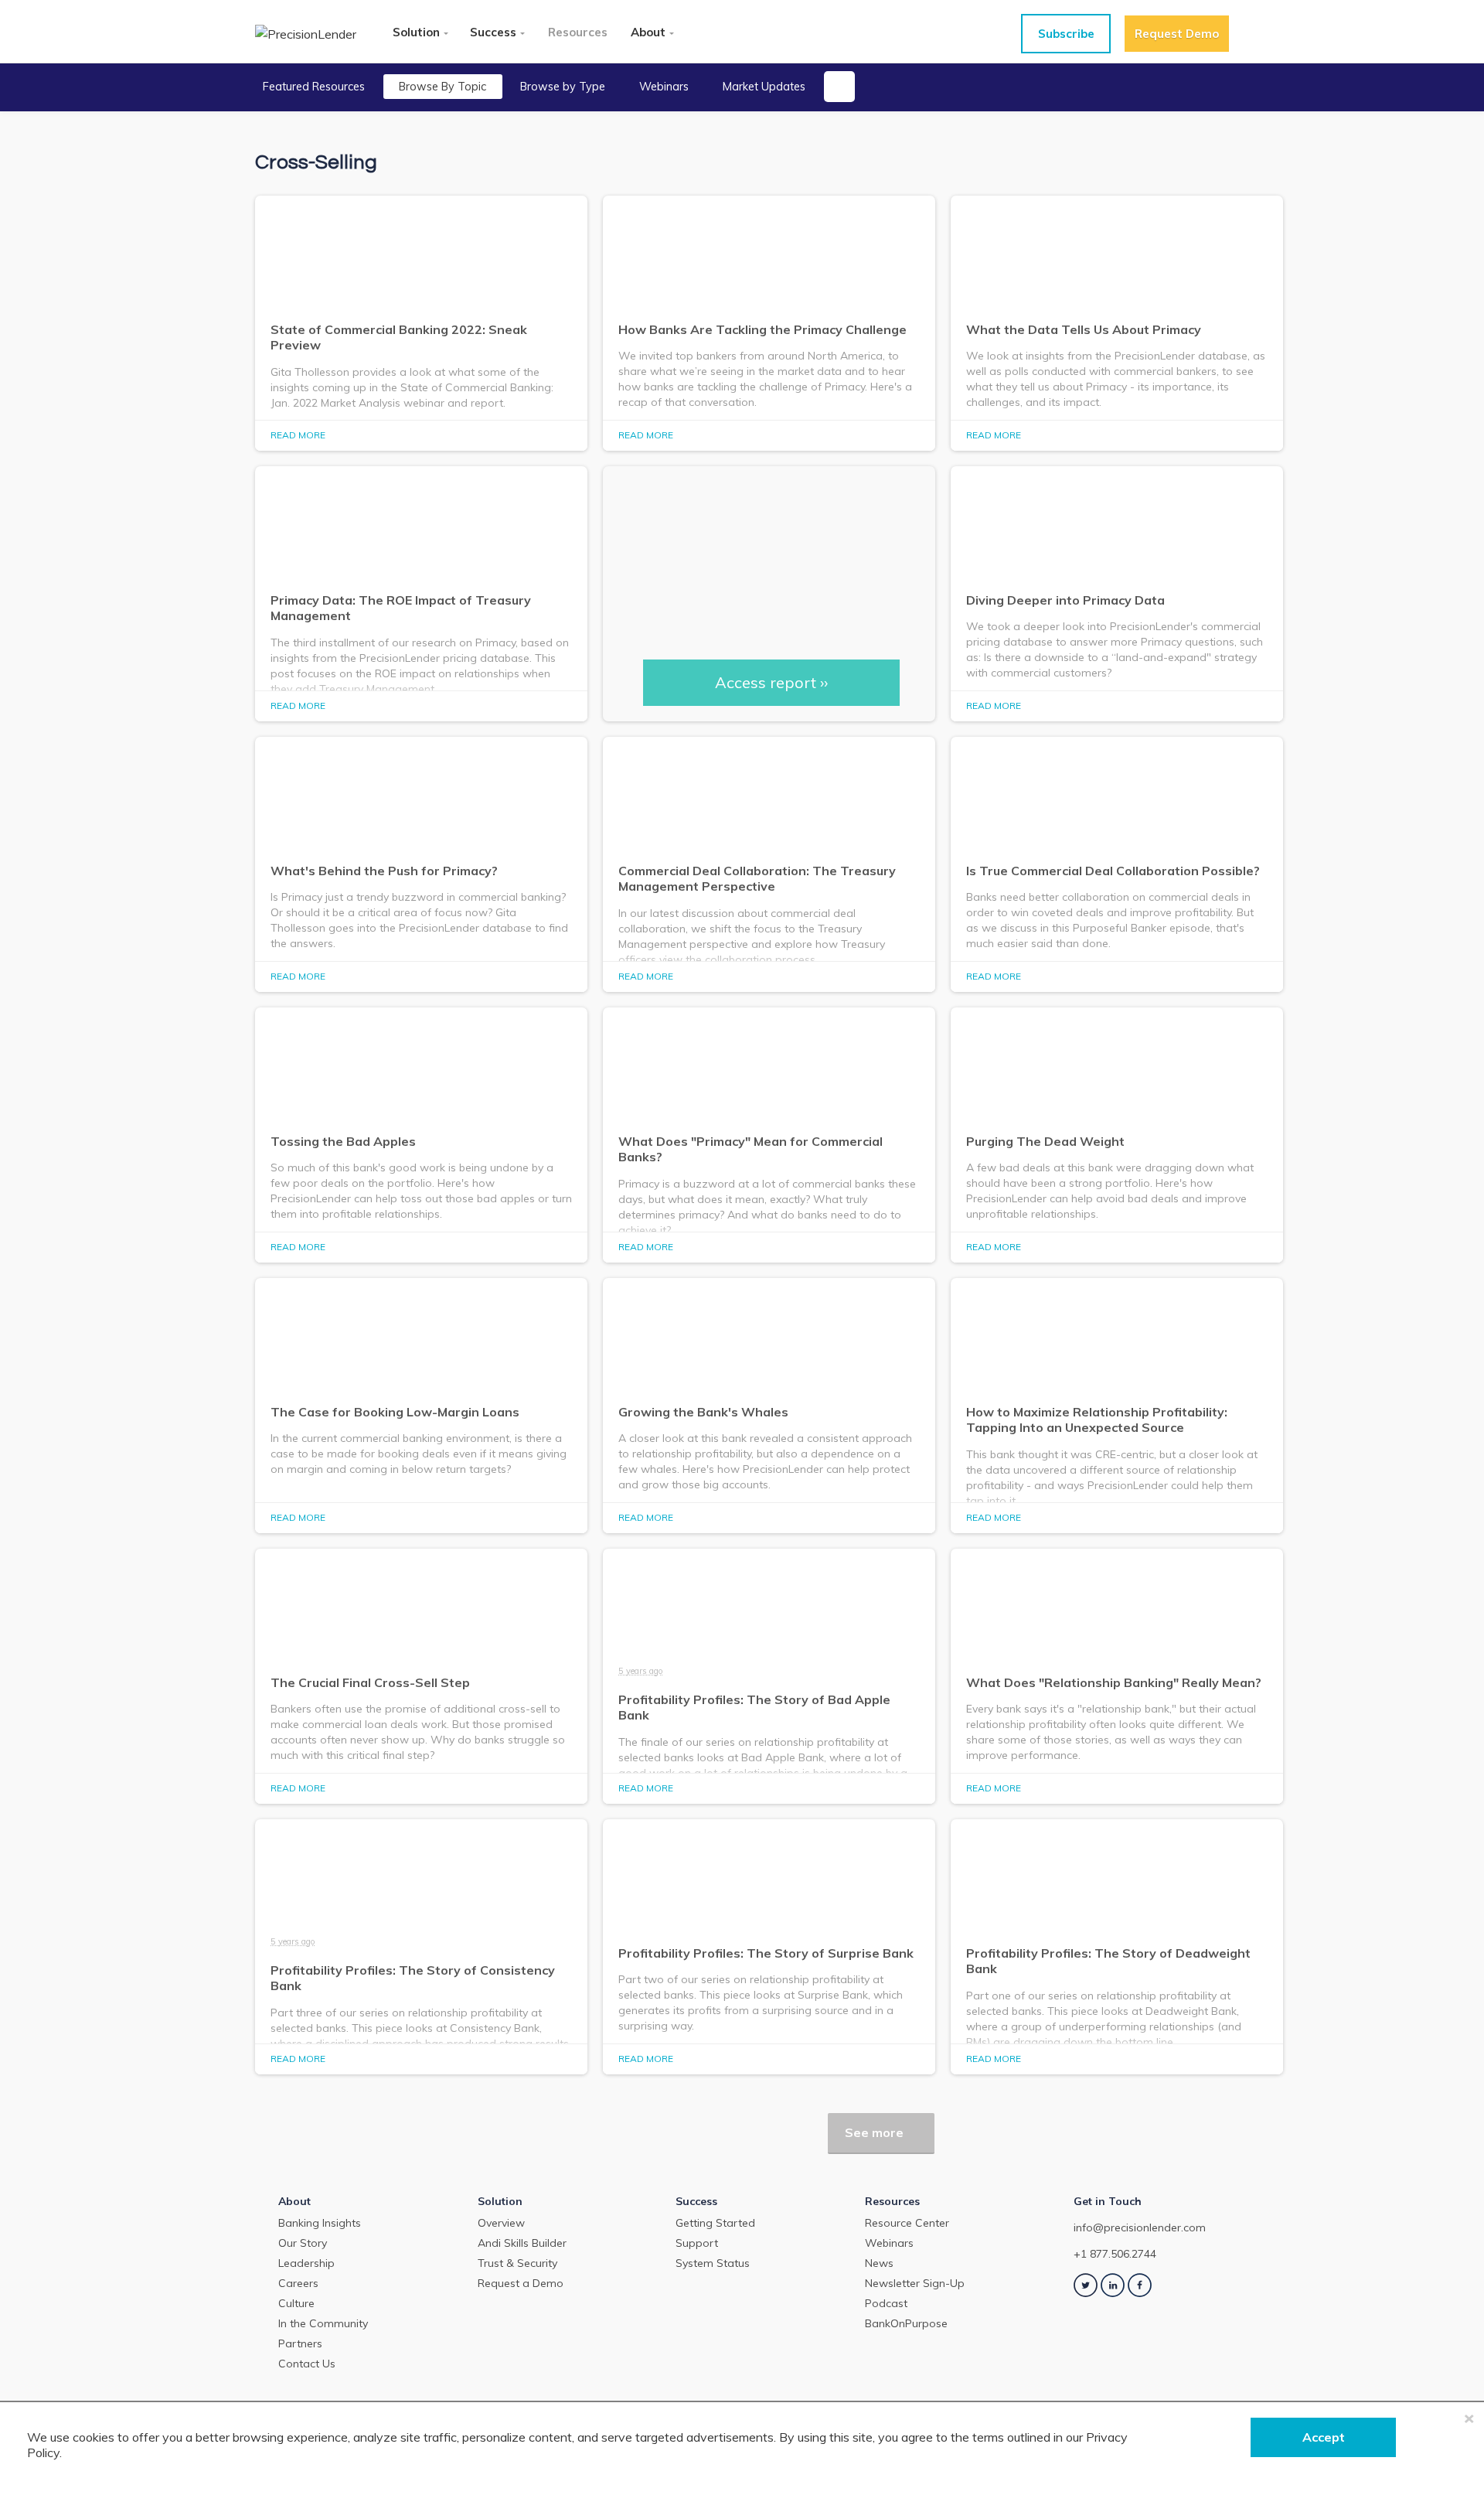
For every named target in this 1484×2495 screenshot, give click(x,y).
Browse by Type (563, 87)
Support (697, 2243)
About (648, 32)
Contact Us (307, 2364)
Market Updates (764, 87)
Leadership (306, 2263)
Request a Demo (521, 2283)
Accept (1324, 2437)
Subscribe (1066, 34)
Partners (300, 2343)
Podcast (886, 2303)
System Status (713, 2263)
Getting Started (715, 2223)
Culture (296, 2303)
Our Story (303, 2243)
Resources (578, 32)
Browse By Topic (442, 87)
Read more (298, 435)
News (879, 2263)
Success (493, 32)
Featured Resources (314, 87)
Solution (416, 32)
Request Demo (1177, 34)
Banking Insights (320, 2223)
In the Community (323, 2323)
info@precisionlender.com (1140, 2227)
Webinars (664, 87)
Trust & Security (517, 2263)
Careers (298, 2283)
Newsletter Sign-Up (915, 2283)
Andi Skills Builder (522, 2243)
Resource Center (907, 2223)
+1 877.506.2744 (1115, 2254)
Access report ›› (771, 682)
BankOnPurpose (906, 2323)
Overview (501, 2223)
